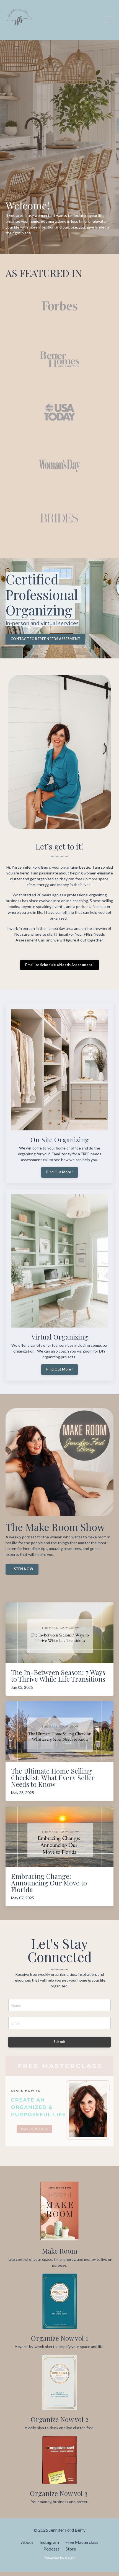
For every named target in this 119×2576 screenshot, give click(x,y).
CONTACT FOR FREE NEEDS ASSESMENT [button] (45, 639)
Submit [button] (60, 2042)
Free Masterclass (82, 2542)
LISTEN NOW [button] (22, 1569)
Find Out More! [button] (59, 1172)
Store (71, 2549)
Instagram (49, 2542)
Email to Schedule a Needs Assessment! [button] (59, 965)
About (27, 2542)
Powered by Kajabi (59, 2558)
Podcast (51, 2549)
